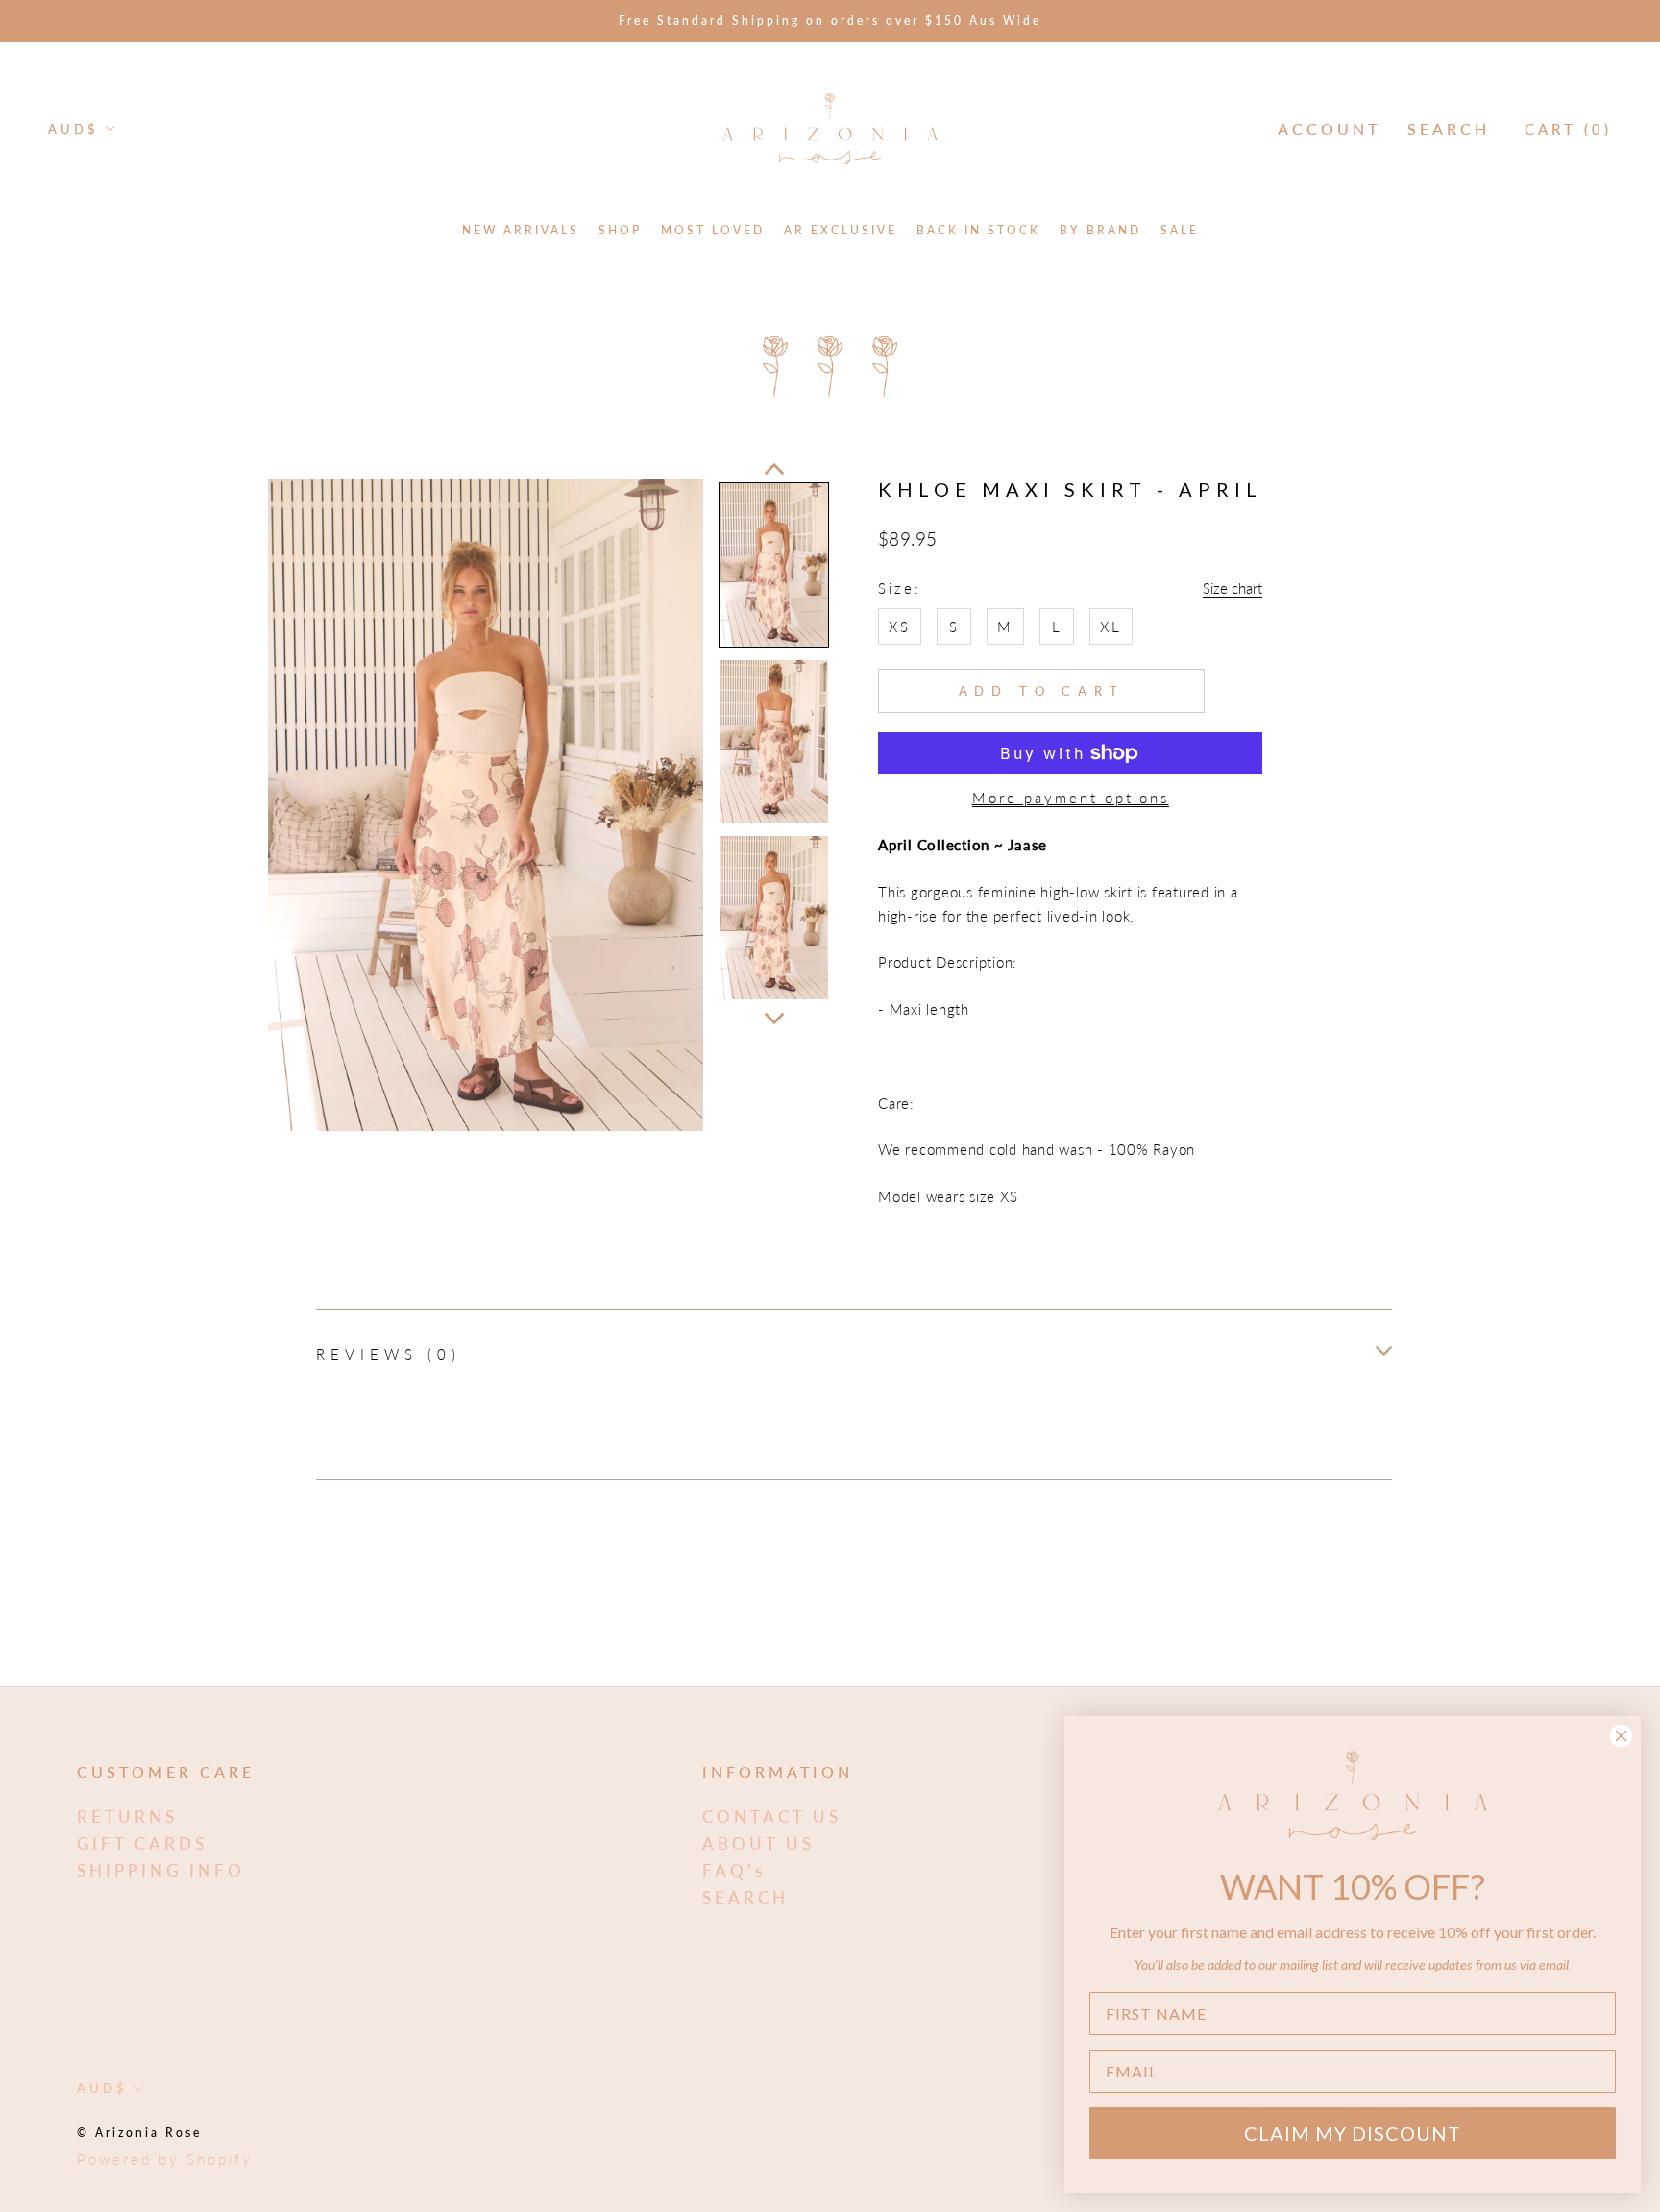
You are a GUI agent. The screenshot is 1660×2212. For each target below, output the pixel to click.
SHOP (620, 230)
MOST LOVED (713, 230)
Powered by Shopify (165, 2159)
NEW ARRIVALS (521, 230)
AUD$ (73, 129)
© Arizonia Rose (139, 2133)
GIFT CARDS (142, 1843)
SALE (1180, 230)
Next (774, 1019)
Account (1329, 128)
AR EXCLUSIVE (841, 230)
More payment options (1071, 798)
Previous (774, 469)
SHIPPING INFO (161, 1870)
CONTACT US (772, 1817)
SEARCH (745, 1897)
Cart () (1568, 129)
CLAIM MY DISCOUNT (1353, 2133)
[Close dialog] (1621, 1736)
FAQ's (734, 1870)
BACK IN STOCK (978, 230)
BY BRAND (1100, 230)
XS (900, 627)
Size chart (1233, 588)
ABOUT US (758, 1843)
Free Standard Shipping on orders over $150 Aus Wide (830, 21)
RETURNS (127, 1817)
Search (1449, 128)
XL (1111, 627)
